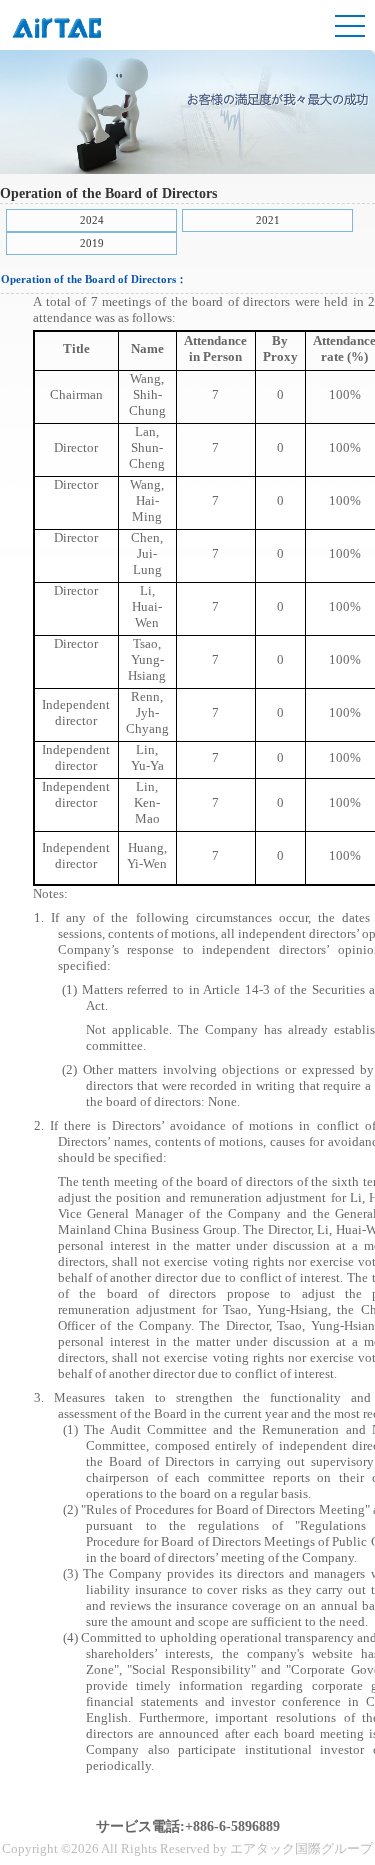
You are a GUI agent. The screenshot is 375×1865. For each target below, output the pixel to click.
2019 (92, 243)
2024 (92, 220)
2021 (268, 220)
